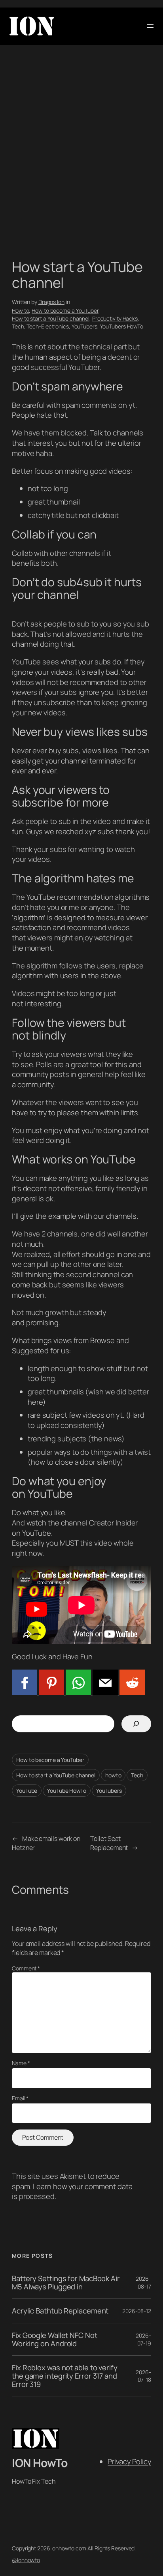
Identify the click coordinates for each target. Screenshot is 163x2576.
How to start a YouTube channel (51, 318)
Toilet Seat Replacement (109, 1843)
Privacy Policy (129, 2462)
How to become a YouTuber (65, 311)
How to (20, 311)
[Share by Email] (104, 1692)
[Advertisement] (81, 154)
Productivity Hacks (115, 318)
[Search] (136, 1724)
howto (113, 1775)
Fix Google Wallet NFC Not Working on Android (55, 2339)
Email (20, 2098)
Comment (26, 1968)
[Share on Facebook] (25, 1692)
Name (21, 2063)
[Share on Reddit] (131, 1692)
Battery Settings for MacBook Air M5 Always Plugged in (66, 2282)
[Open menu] (150, 26)
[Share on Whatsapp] (78, 1692)
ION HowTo (40, 2463)
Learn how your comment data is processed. (72, 2191)
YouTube (27, 1791)
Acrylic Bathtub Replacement (60, 2311)
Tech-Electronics (47, 326)
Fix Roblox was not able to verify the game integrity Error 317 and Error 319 (65, 2376)
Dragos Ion (51, 302)
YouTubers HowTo (122, 326)
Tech (18, 326)
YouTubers (84, 326)
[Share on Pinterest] (51, 1692)
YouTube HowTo (67, 1791)
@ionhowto (26, 2560)
